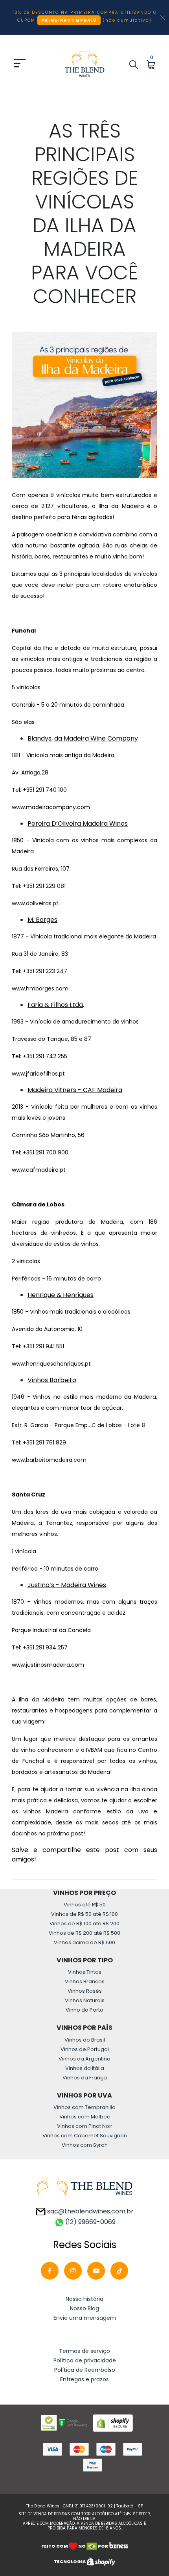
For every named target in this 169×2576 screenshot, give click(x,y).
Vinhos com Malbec (85, 2117)
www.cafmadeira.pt (39, 1170)
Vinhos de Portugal (85, 2049)
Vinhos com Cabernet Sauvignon (85, 2136)
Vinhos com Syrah (85, 2145)
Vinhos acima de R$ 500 (84, 1942)
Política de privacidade (85, 2360)
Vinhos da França (85, 2078)
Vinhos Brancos (85, 1981)
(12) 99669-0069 (90, 2222)
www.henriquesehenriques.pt (51, 1364)
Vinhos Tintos (85, 1972)
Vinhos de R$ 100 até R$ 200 (84, 1924)
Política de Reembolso (85, 2370)
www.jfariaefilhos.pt (38, 1074)
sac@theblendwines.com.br (90, 2211)
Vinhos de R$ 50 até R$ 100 (84, 1914)
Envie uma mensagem (85, 2318)
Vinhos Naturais (85, 2000)
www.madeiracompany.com (51, 807)
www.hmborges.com (40, 988)
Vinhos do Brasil (85, 2040)
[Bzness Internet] (118, 2546)
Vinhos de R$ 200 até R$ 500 (84, 1933)
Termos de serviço (84, 2351)
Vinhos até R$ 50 (85, 1905)
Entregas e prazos (84, 2379)
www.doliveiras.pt (35, 903)
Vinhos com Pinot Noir (85, 2126)
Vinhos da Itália (85, 2068)
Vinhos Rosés (85, 1991)
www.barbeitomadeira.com (49, 1460)
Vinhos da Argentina (84, 2059)
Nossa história (84, 2299)
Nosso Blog (84, 2308)
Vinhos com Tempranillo (84, 2107)
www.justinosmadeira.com (48, 1665)
